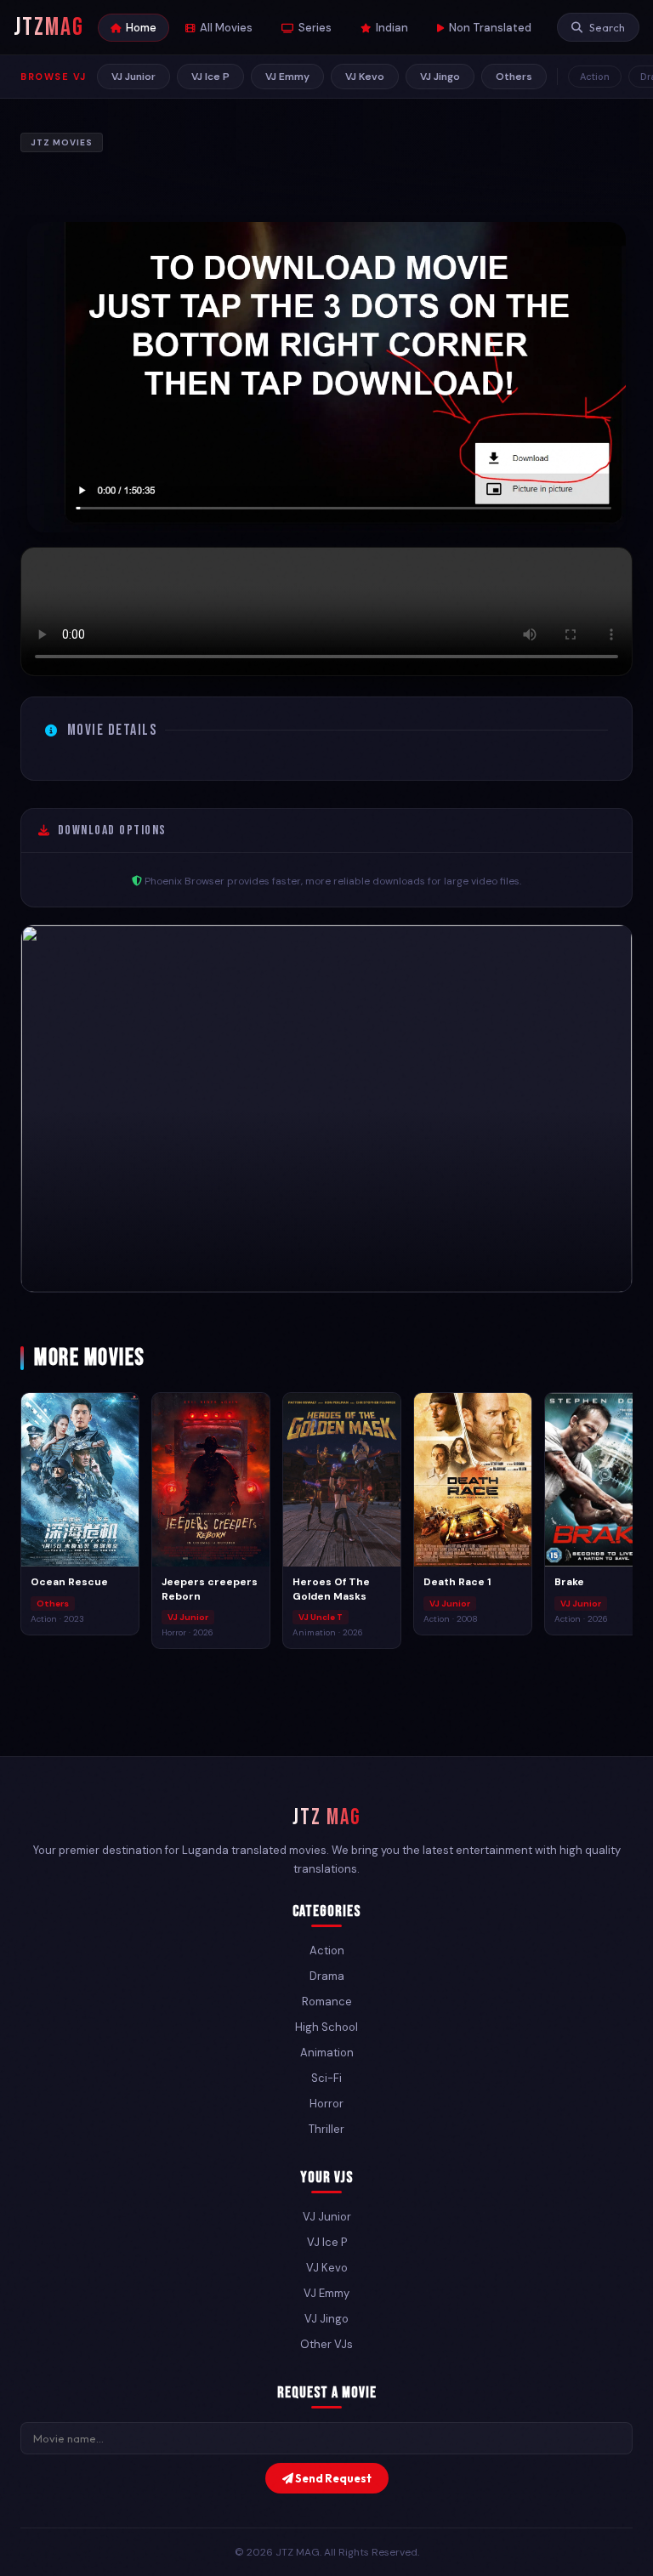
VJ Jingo (440, 77)
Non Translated (490, 28)
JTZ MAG (327, 1818)
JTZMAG (49, 27)
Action (595, 77)
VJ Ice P (210, 77)
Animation (327, 2053)
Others (514, 77)
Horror (326, 2104)
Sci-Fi (326, 2078)
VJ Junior (133, 77)
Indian (392, 28)
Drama (327, 1976)
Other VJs (326, 2344)
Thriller (326, 2129)
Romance (327, 2002)
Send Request (332, 2478)
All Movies (226, 28)
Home (141, 28)
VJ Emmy (287, 77)
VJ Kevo (365, 77)
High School (326, 2027)
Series (315, 28)
